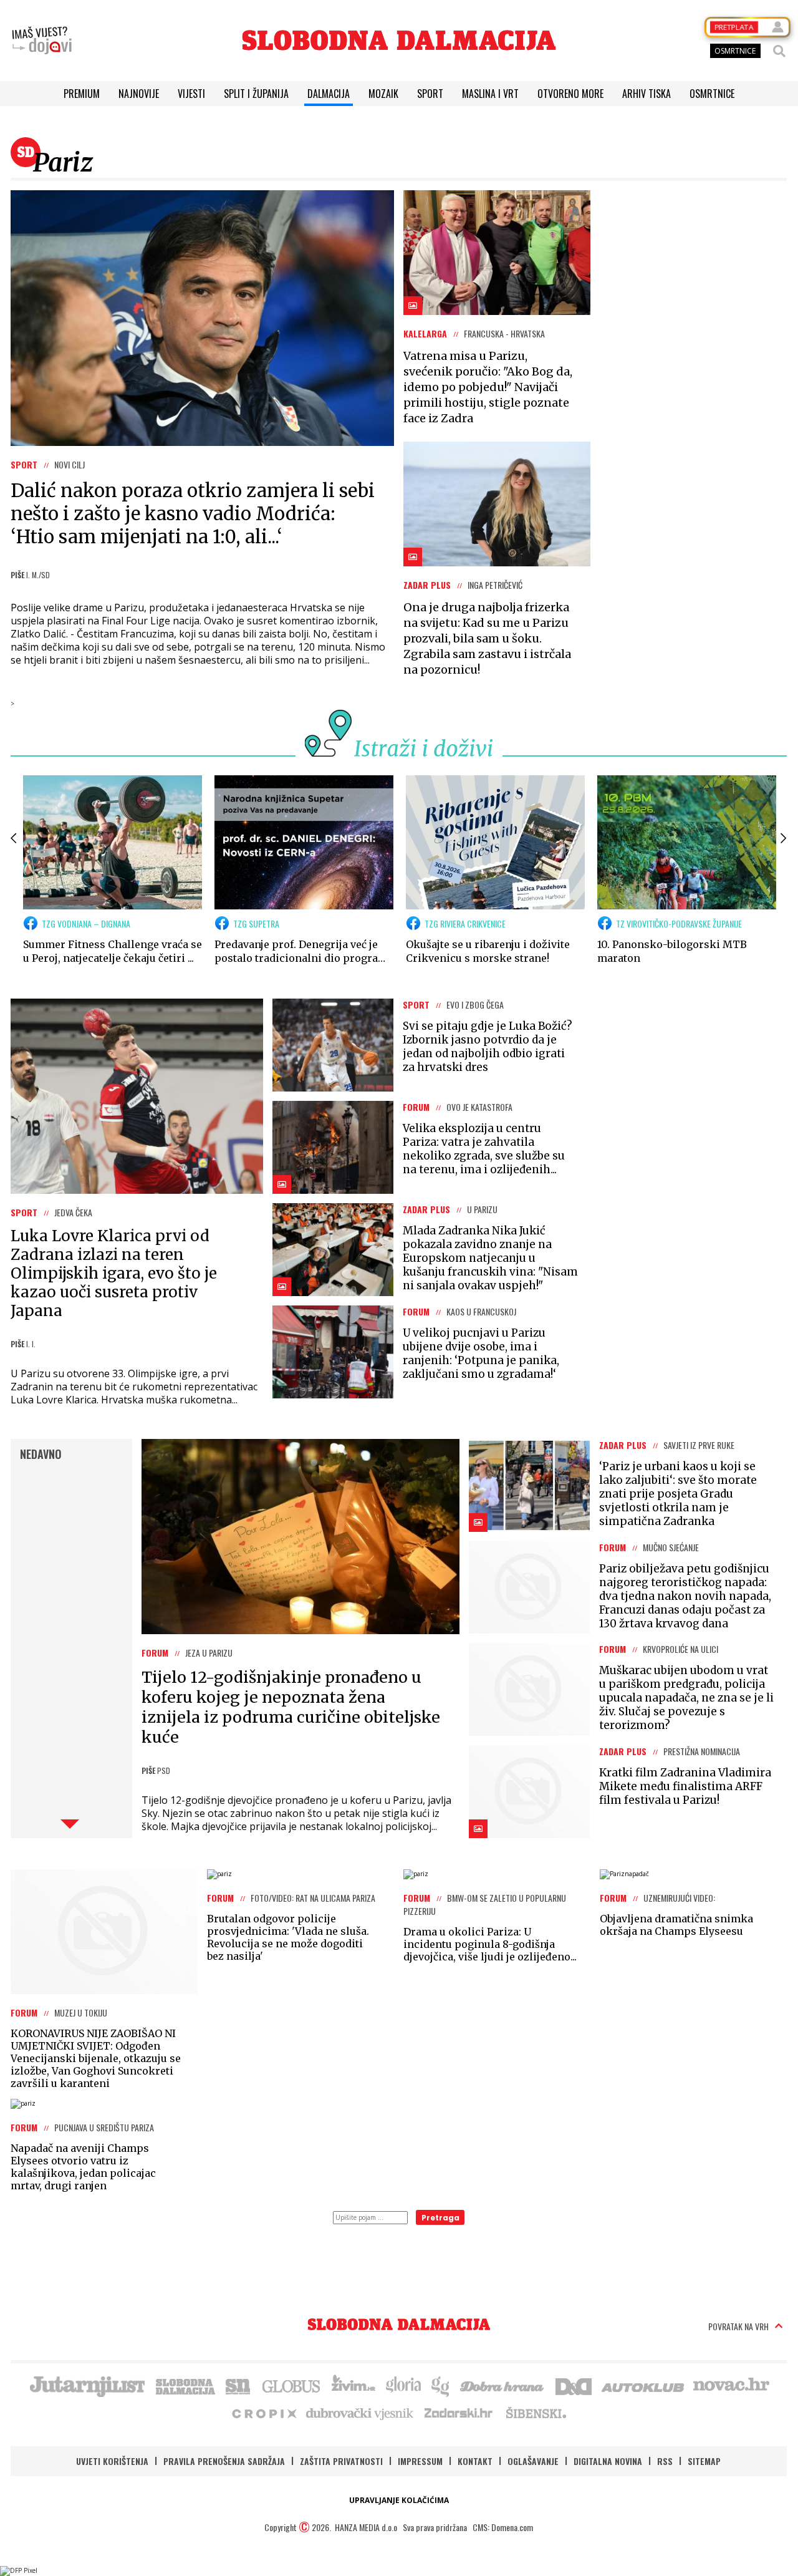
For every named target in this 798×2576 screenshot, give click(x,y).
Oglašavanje (533, 2461)
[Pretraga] (779, 51)
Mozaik (383, 94)
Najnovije (139, 94)
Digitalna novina (608, 2461)
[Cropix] (263, 2413)
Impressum (420, 2461)
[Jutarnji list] (87, 2385)
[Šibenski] (536, 2413)
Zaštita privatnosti (341, 2461)
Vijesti (191, 94)
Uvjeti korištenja (112, 2461)
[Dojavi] (42, 41)
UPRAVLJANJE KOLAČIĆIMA (399, 2500)
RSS (665, 2461)
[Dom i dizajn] (574, 2385)
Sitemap (704, 2461)
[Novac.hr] (731, 2385)
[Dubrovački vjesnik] (360, 2413)
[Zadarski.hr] (459, 2413)
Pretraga (440, 2218)
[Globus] (292, 2385)
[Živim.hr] (353, 2385)
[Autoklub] (643, 2385)
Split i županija (256, 94)
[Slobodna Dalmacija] (399, 40)
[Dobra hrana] (503, 2385)
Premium (82, 94)
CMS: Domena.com (503, 2527)
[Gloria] (403, 2385)
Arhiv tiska (647, 94)
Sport (430, 94)
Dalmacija (329, 94)
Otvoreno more (570, 94)
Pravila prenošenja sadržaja (224, 2461)
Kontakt (475, 2461)
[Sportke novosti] (238, 2385)
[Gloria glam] (441, 2385)
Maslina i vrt (490, 94)
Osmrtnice (712, 94)
